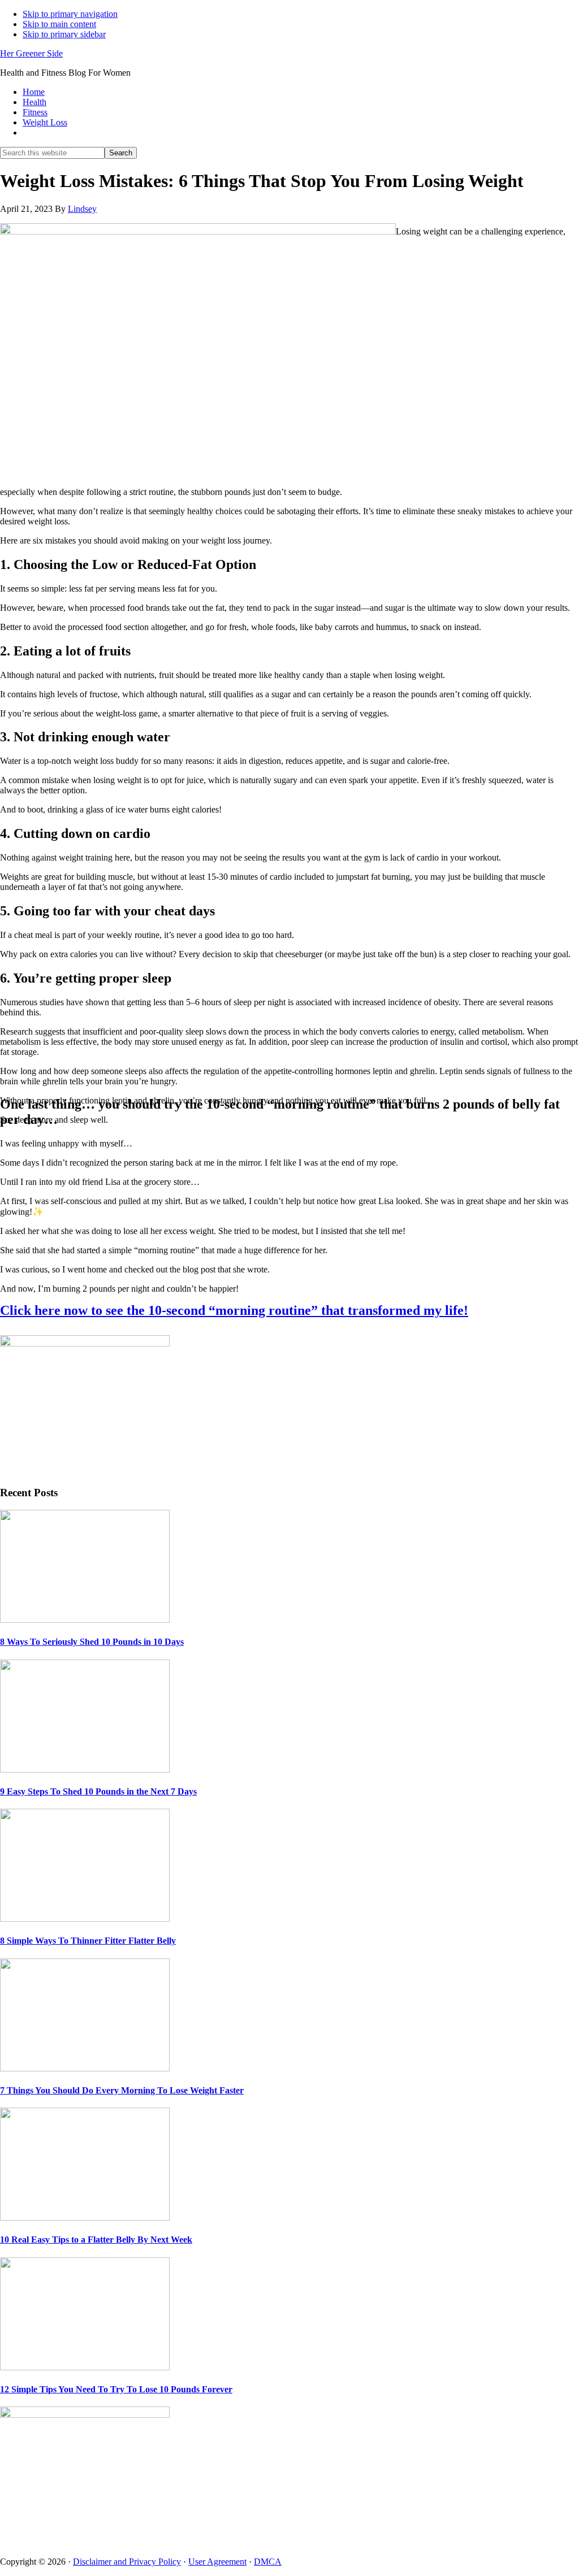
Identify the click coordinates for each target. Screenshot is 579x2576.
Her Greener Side (31, 53)
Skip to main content (59, 24)
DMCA (268, 2562)
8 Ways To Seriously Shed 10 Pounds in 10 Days (92, 1642)
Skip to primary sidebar (64, 34)
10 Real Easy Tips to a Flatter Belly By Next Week (96, 2240)
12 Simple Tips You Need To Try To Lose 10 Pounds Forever (116, 2389)
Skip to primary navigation (70, 14)
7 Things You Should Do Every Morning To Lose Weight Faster (122, 2090)
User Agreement (217, 2562)
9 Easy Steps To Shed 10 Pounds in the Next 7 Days (98, 1791)
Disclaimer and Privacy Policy (127, 2562)
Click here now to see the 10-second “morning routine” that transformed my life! (234, 1310)
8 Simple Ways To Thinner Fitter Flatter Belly (88, 1941)
